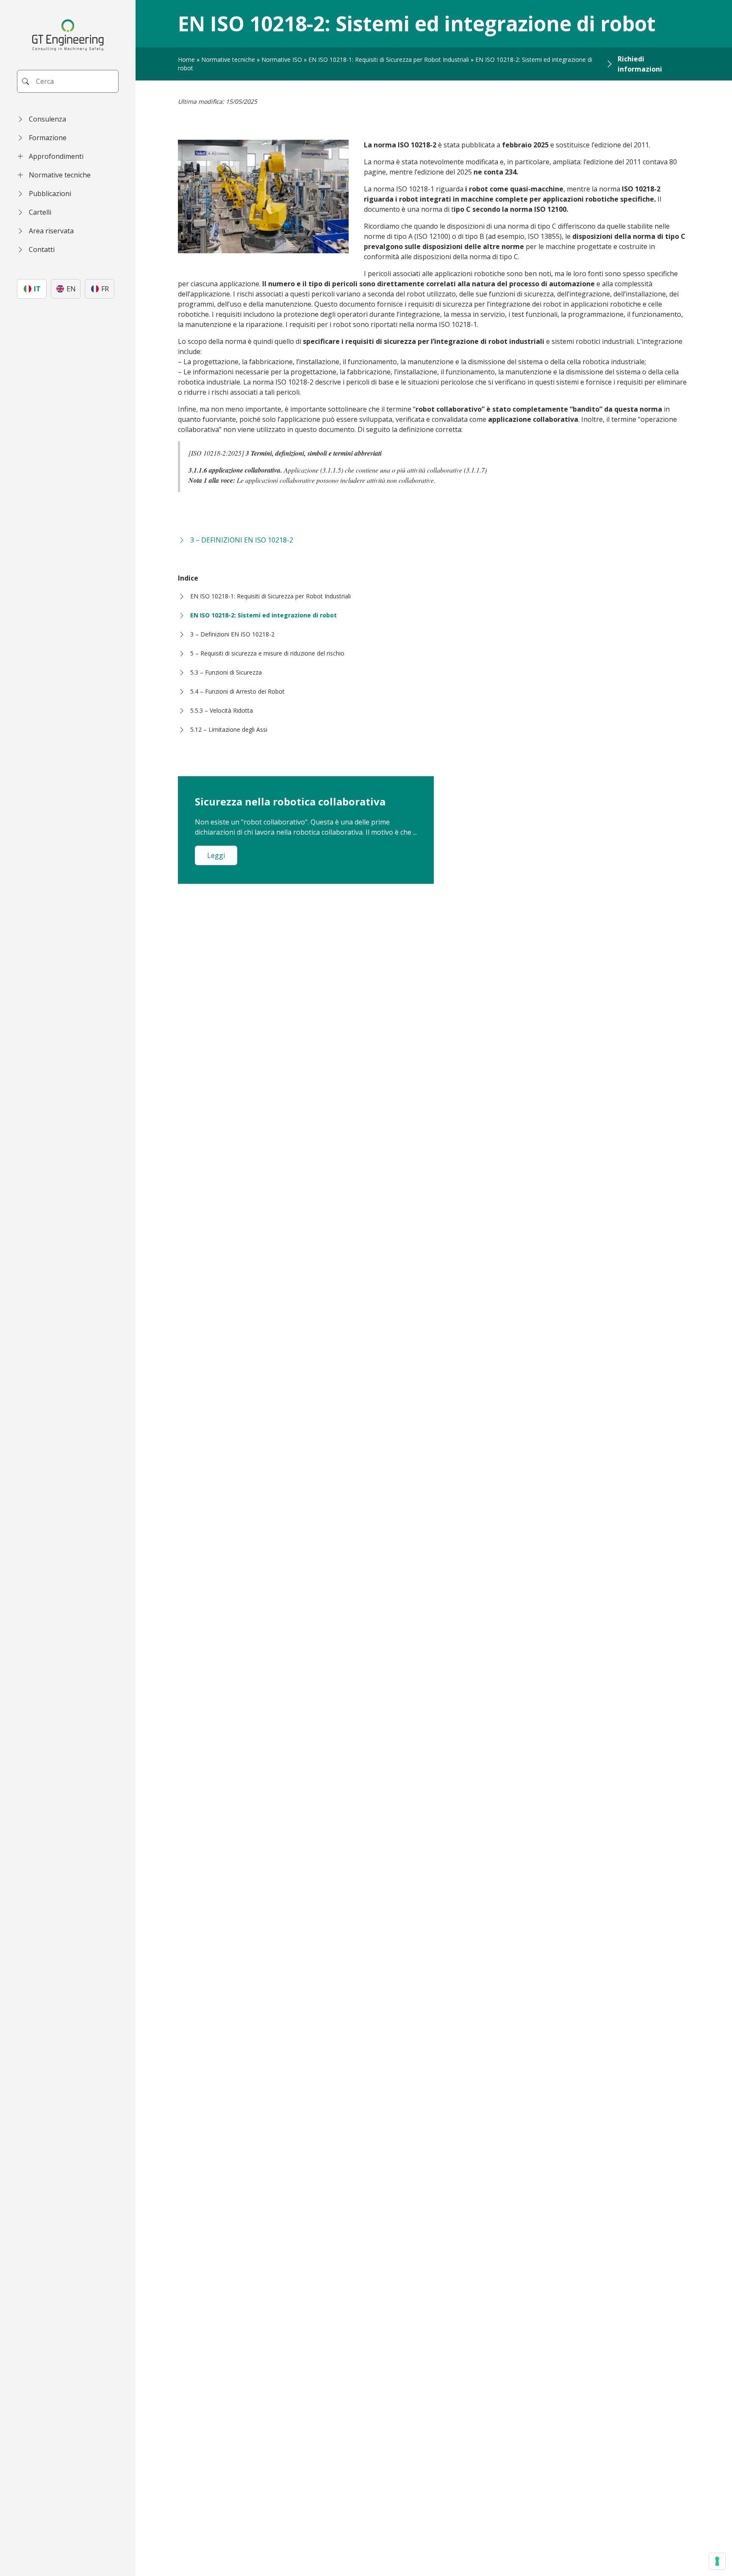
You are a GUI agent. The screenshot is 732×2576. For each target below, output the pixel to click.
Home (186, 59)
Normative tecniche (228, 59)
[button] (68, 119)
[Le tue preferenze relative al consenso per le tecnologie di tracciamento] (717, 2561)
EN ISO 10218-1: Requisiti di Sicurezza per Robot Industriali (389, 59)
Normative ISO (282, 59)
